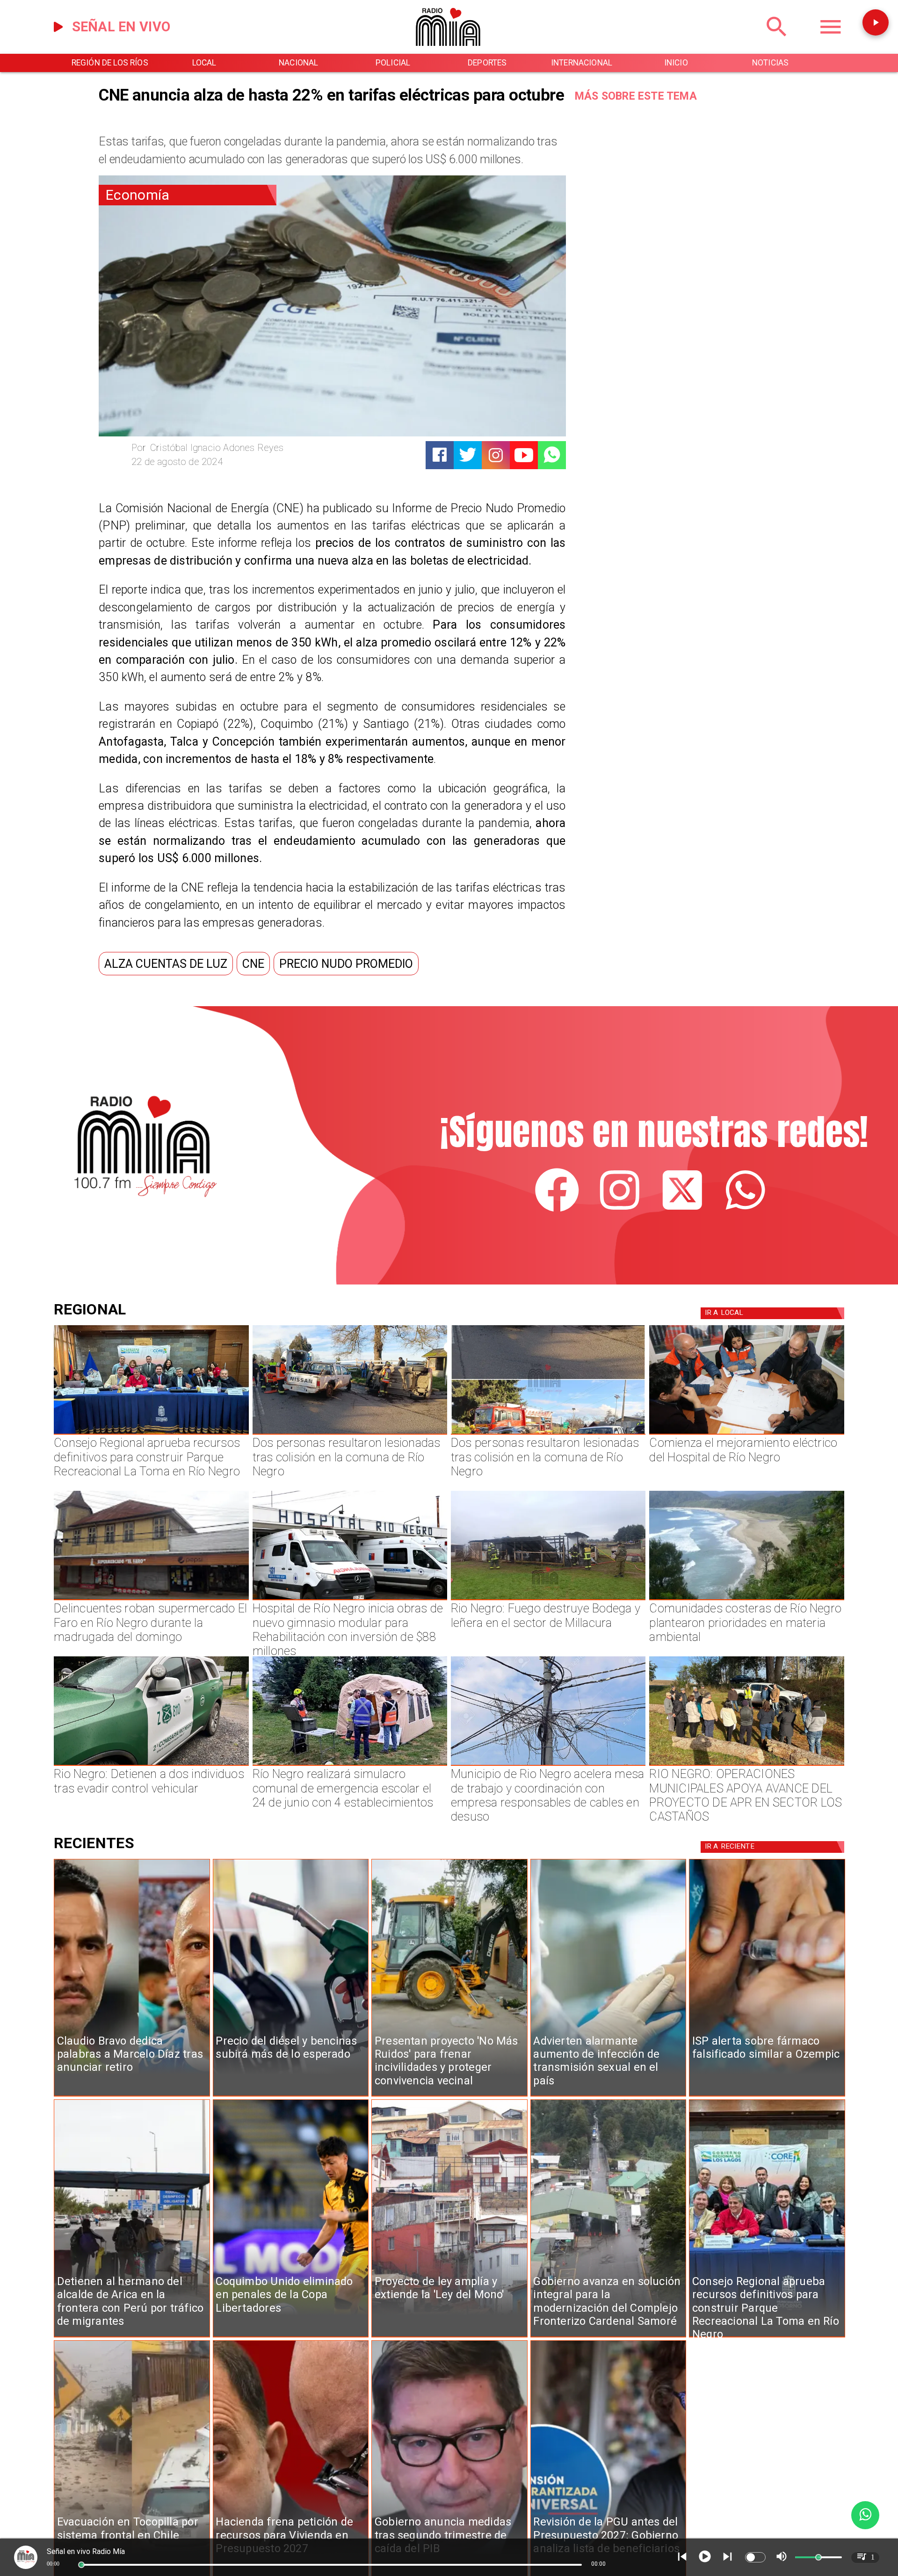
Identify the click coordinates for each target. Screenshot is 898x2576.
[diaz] (132, 2096)
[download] (151, 1600)
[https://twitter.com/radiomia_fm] (682, 1209)
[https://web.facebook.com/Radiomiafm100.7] (557, 1209)
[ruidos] (449, 2096)
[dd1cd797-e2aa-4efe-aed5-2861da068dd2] (608, 2337)
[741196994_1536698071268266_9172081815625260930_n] (746, 1434)
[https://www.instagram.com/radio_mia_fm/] (496, 455)
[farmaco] (767, 2096)
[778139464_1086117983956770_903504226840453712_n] (151, 1434)
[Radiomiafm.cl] (777, 42)
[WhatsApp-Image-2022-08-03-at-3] (151, 1765)
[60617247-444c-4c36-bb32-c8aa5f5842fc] (350, 1600)
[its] (608, 2096)
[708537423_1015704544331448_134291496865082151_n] (746, 1765)
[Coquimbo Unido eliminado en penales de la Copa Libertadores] (291, 2337)
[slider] (81, 2565)
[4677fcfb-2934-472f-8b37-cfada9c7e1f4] (548, 1434)
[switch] (755, 2557)
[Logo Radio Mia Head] (449, 51)
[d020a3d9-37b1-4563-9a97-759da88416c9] (548, 1600)
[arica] (132, 2337)
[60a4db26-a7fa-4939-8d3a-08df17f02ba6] (350, 1434)
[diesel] (291, 2096)
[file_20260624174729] (746, 1600)
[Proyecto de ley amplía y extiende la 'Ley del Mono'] (449, 2337)
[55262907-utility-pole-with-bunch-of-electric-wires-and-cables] (548, 1765)
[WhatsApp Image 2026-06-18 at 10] (350, 1765)
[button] (166, 964)
